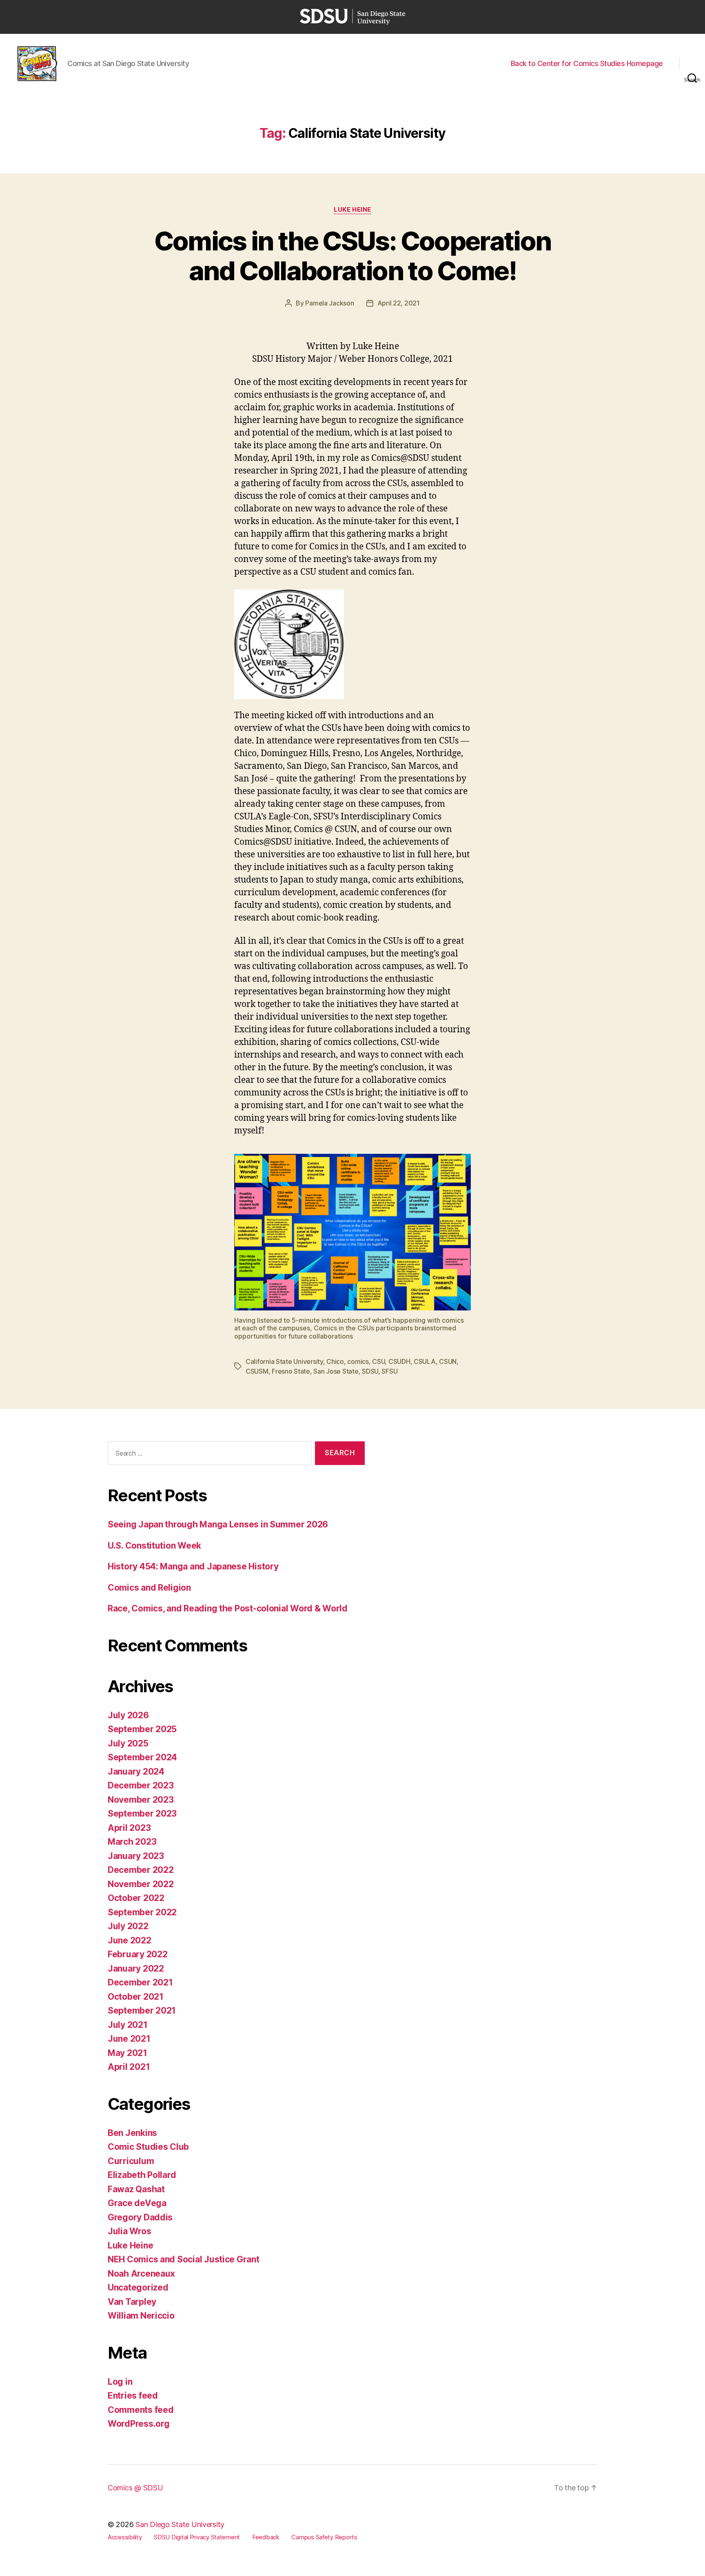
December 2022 (141, 1870)
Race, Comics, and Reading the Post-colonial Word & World (228, 1608)
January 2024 (136, 1772)
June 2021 (129, 2039)
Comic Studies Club (148, 2147)
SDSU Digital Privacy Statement (197, 2537)
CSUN (448, 1361)
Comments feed (141, 2410)
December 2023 (141, 1785)
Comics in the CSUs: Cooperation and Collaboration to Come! (353, 256)
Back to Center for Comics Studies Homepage (587, 63)
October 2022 (136, 1898)
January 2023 (136, 1856)
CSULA (425, 1361)
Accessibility (125, 2537)
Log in (120, 2382)
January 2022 (136, 1969)
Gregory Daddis (140, 2217)
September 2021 (142, 2011)
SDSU (370, 1371)
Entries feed (133, 2396)
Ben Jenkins (132, 2133)
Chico (335, 1361)
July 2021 (128, 2025)
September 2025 (142, 1729)
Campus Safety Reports (324, 2537)
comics (358, 1361)
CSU (378, 1361)
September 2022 (142, 1912)
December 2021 (140, 1982)
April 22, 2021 (399, 303)
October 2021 (136, 1997)
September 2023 (142, 1814)
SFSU (389, 1371)
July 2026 (128, 1715)
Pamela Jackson (329, 303)
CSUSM (257, 1371)
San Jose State (336, 1371)
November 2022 (141, 1884)
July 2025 (128, 1743)
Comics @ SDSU (135, 2488)
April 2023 (129, 1828)
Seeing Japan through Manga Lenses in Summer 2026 (218, 1524)
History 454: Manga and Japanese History (193, 1566)
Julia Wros (129, 2231)
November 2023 (141, 1800)
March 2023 (132, 1842)
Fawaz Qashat (136, 2189)
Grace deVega (137, 2203)
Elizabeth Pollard (142, 2175)
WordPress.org (139, 2424)
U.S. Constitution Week (154, 1546)
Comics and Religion (149, 1588)
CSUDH (399, 1361)
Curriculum (131, 2161)
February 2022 (138, 1954)
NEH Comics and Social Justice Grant (184, 2259)
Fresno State (291, 1371)
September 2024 (142, 1757)
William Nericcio (141, 2316)
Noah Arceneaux (141, 2274)
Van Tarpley (132, 2302)
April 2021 (129, 2067)
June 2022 (130, 1940)
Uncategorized (138, 2287)
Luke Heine (352, 210)
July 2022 (128, 1926)
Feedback (266, 2537)
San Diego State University (180, 2524)
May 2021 (127, 2053)
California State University (284, 1361)
